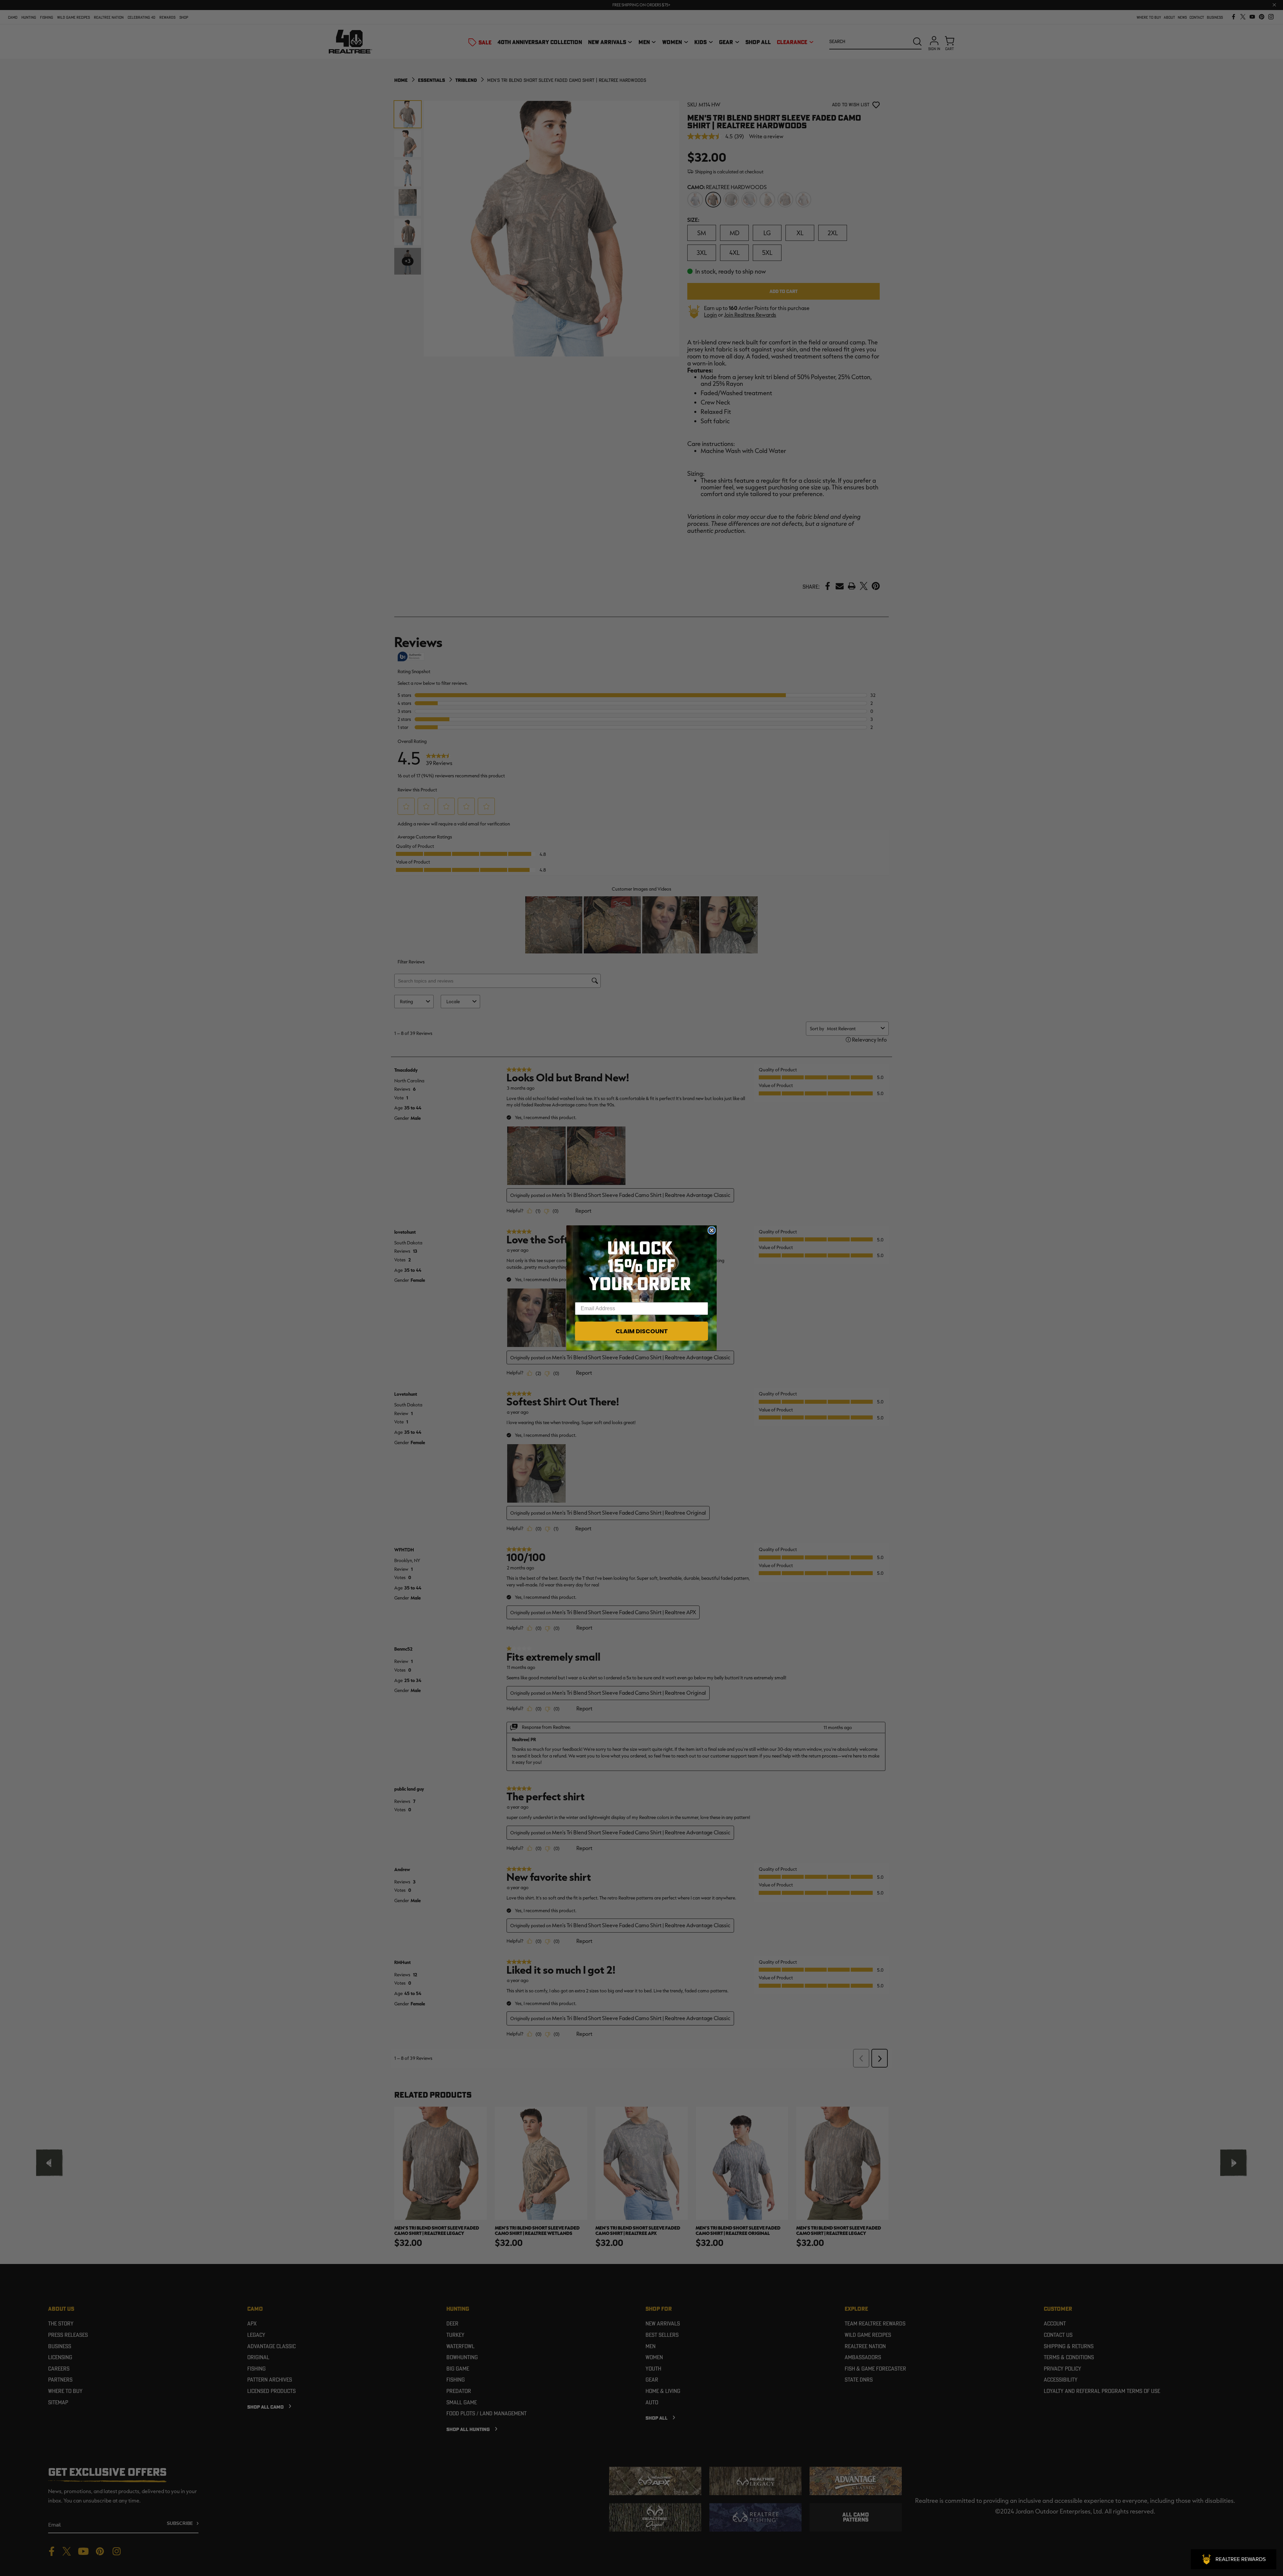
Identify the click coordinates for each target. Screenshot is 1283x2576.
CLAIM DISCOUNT (642, 1331)
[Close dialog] (712, 1230)
